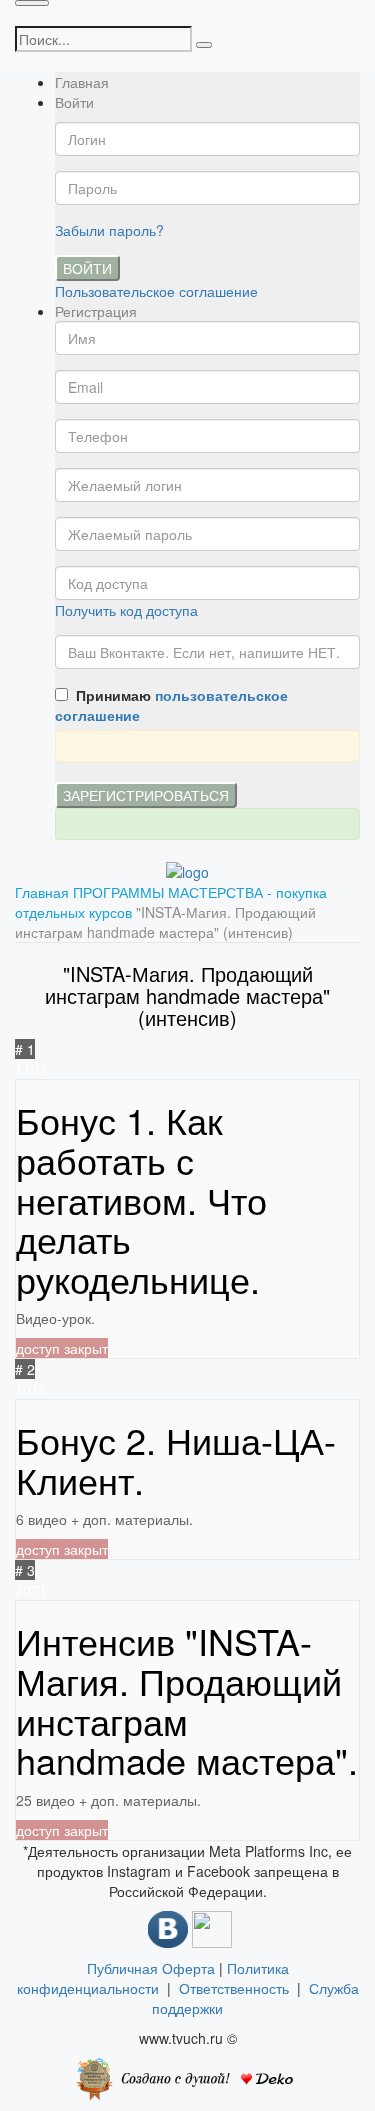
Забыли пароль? (109, 230)
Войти (87, 268)
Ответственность (238, 1988)
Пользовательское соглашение (156, 291)
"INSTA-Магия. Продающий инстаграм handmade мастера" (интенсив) (165, 922)
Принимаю (171, 705)
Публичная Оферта (151, 1968)
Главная (82, 82)
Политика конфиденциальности (153, 1978)
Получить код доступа (126, 610)
